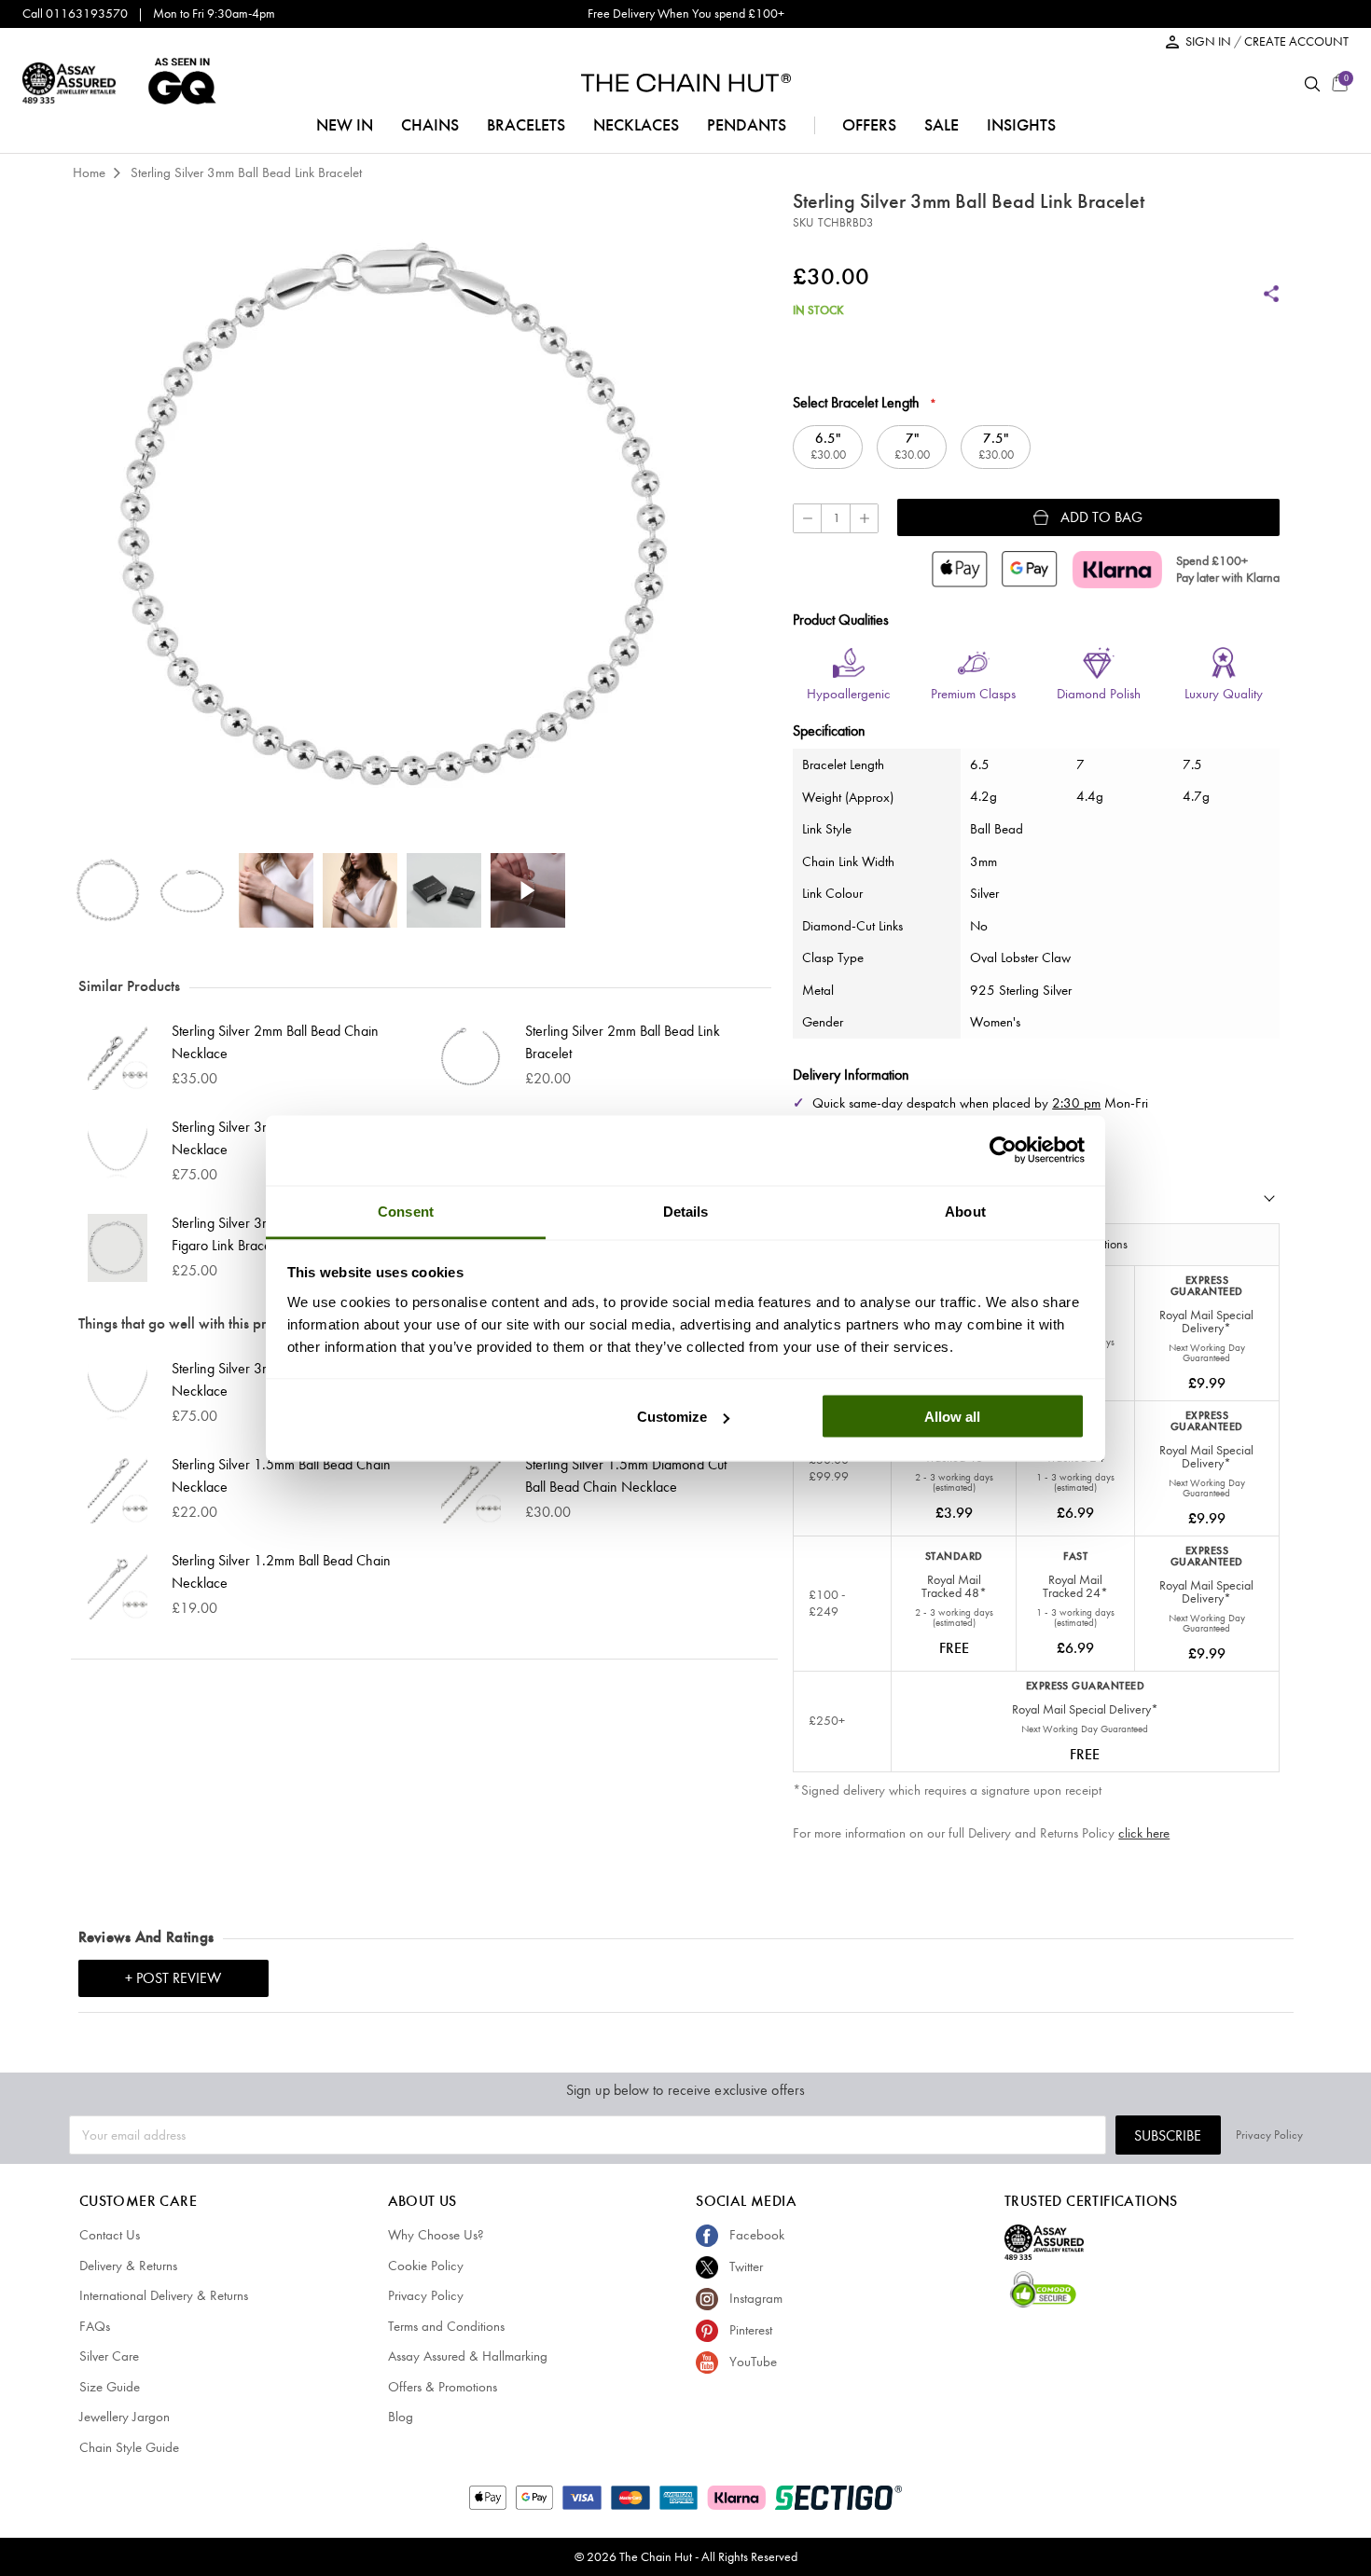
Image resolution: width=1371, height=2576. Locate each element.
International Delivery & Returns (164, 2295)
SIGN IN (1210, 41)
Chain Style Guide (129, 2447)
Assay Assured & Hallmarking (468, 2356)
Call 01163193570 (75, 14)
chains (430, 125)
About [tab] (965, 1211)
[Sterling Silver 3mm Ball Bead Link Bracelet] (108, 890)
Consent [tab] (406, 1211)
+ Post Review (173, 1978)
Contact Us (110, 2235)
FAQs (95, 2326)
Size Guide (110, 2387)
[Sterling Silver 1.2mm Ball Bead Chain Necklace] (120, 1585)
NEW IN (345, 125)
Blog (401, 2417)
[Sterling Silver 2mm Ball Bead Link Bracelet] (473, 1056)
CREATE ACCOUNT (1296, 41)
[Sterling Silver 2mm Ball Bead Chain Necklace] (120, 1056)
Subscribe (1168, 2135)
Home (89, 172)
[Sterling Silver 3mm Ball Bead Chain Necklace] (120, 1152)
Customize (672, 1417)
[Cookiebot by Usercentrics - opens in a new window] (1003, 1150)
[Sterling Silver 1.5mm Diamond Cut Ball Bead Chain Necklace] (473, 1489)
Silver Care (109, 2356)
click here (1144, 1833)
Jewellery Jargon (125, 2417)
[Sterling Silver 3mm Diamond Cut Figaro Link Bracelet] (120, 1248)
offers (869, 125)
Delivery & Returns (128, 2266)
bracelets (526, 125)
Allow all (952, 1417)
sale (942, 125)
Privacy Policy (1269, 2135)
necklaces (636, 125)
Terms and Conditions (446, 2326)
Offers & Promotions (443, 2387)
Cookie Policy (426, 2266)
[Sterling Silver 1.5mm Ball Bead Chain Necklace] (120, 1489)
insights (1021, 125)
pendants (747, 125)
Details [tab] (686, 1211)
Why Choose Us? (436, 2235)
